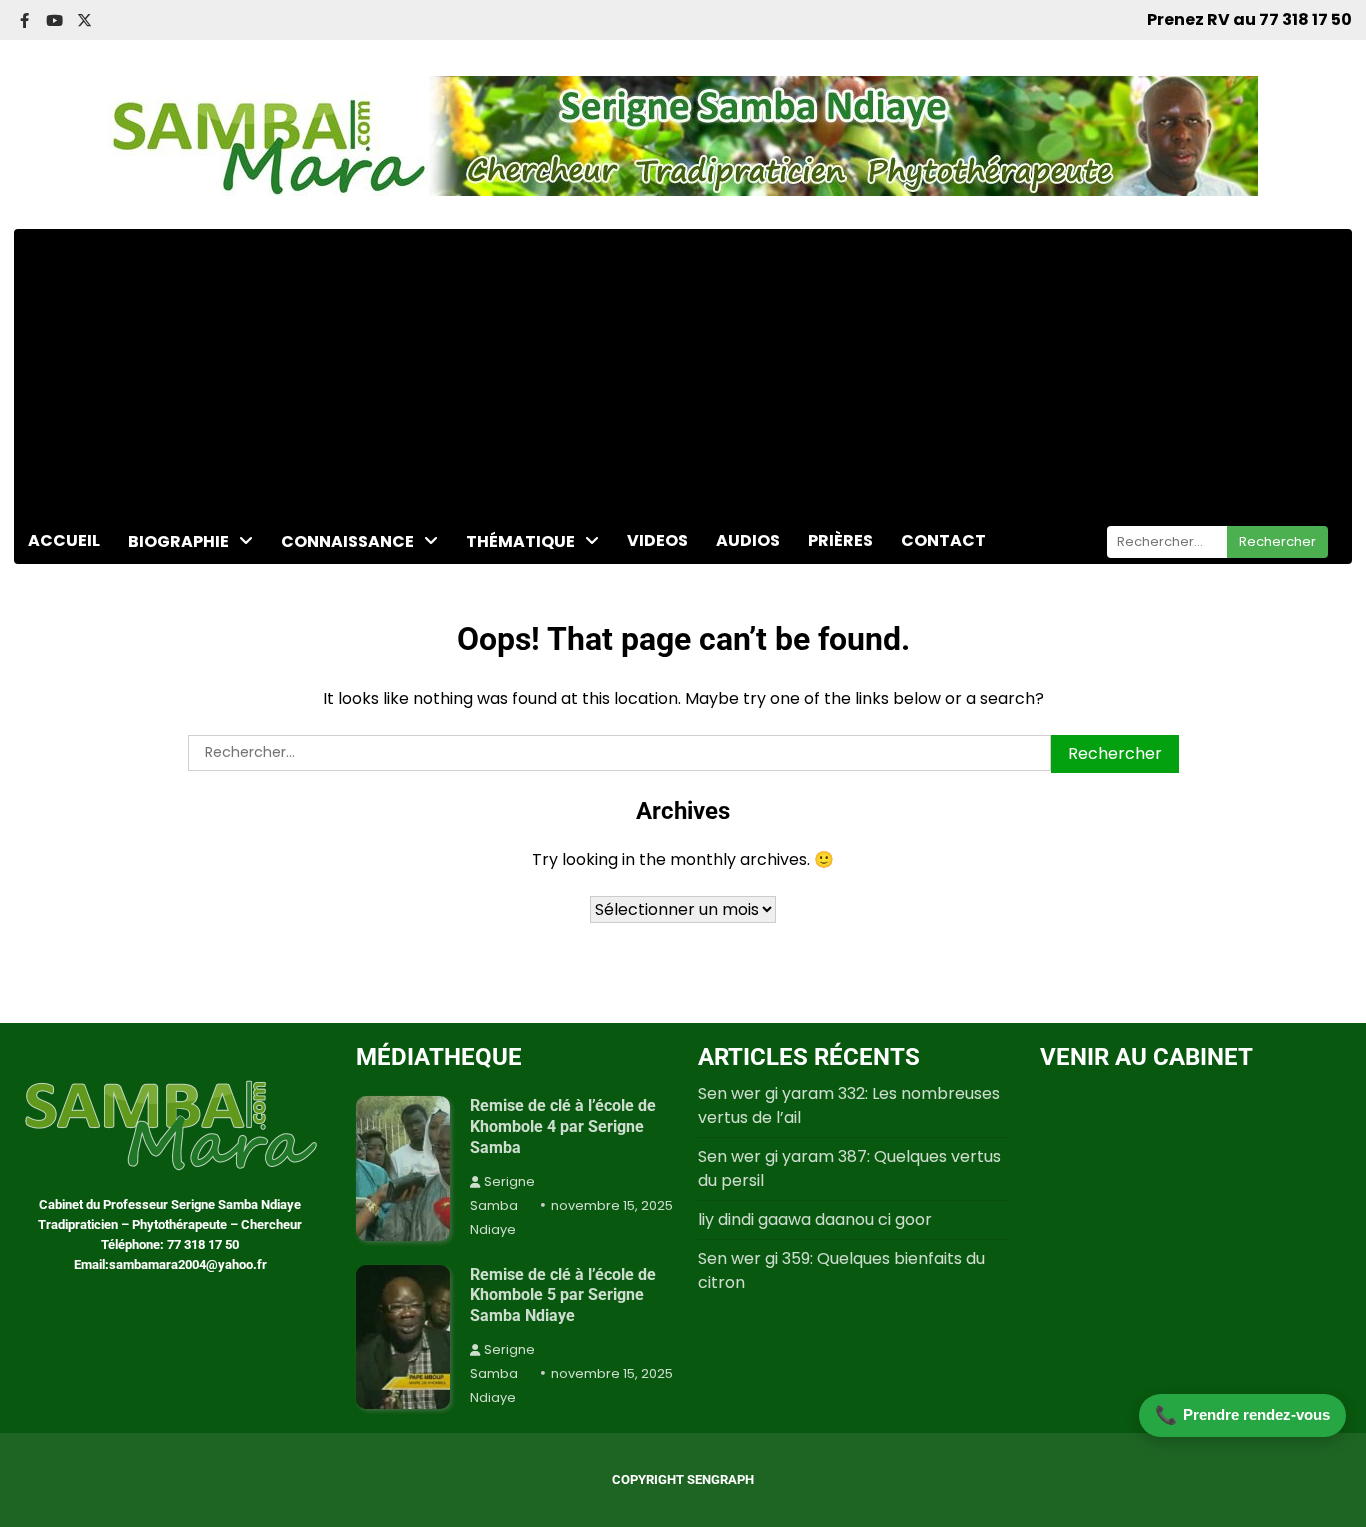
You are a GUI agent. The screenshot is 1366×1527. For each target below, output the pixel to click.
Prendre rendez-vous (1242, 1415)
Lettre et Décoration (210, 649)
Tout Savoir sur (341, 666)
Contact (943, 540)
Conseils (500, 625)
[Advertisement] (683, 369)
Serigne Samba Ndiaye (502, 1205)
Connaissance (347, 541)
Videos (657, 540)
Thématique (520, 541)
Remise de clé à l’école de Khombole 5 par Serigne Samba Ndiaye (563, 1295)
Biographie (178, 541)
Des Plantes (329, 625)
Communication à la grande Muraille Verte (217, 596)
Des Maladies (334, 584)
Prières (840, 540)
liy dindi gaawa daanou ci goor (815, 1219)
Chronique (508, 584)
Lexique (158, 690)
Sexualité (503, 666)
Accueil (64, 540)
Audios (748, 540)
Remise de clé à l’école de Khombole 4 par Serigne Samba (563, 1126)
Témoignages (521, 707)
